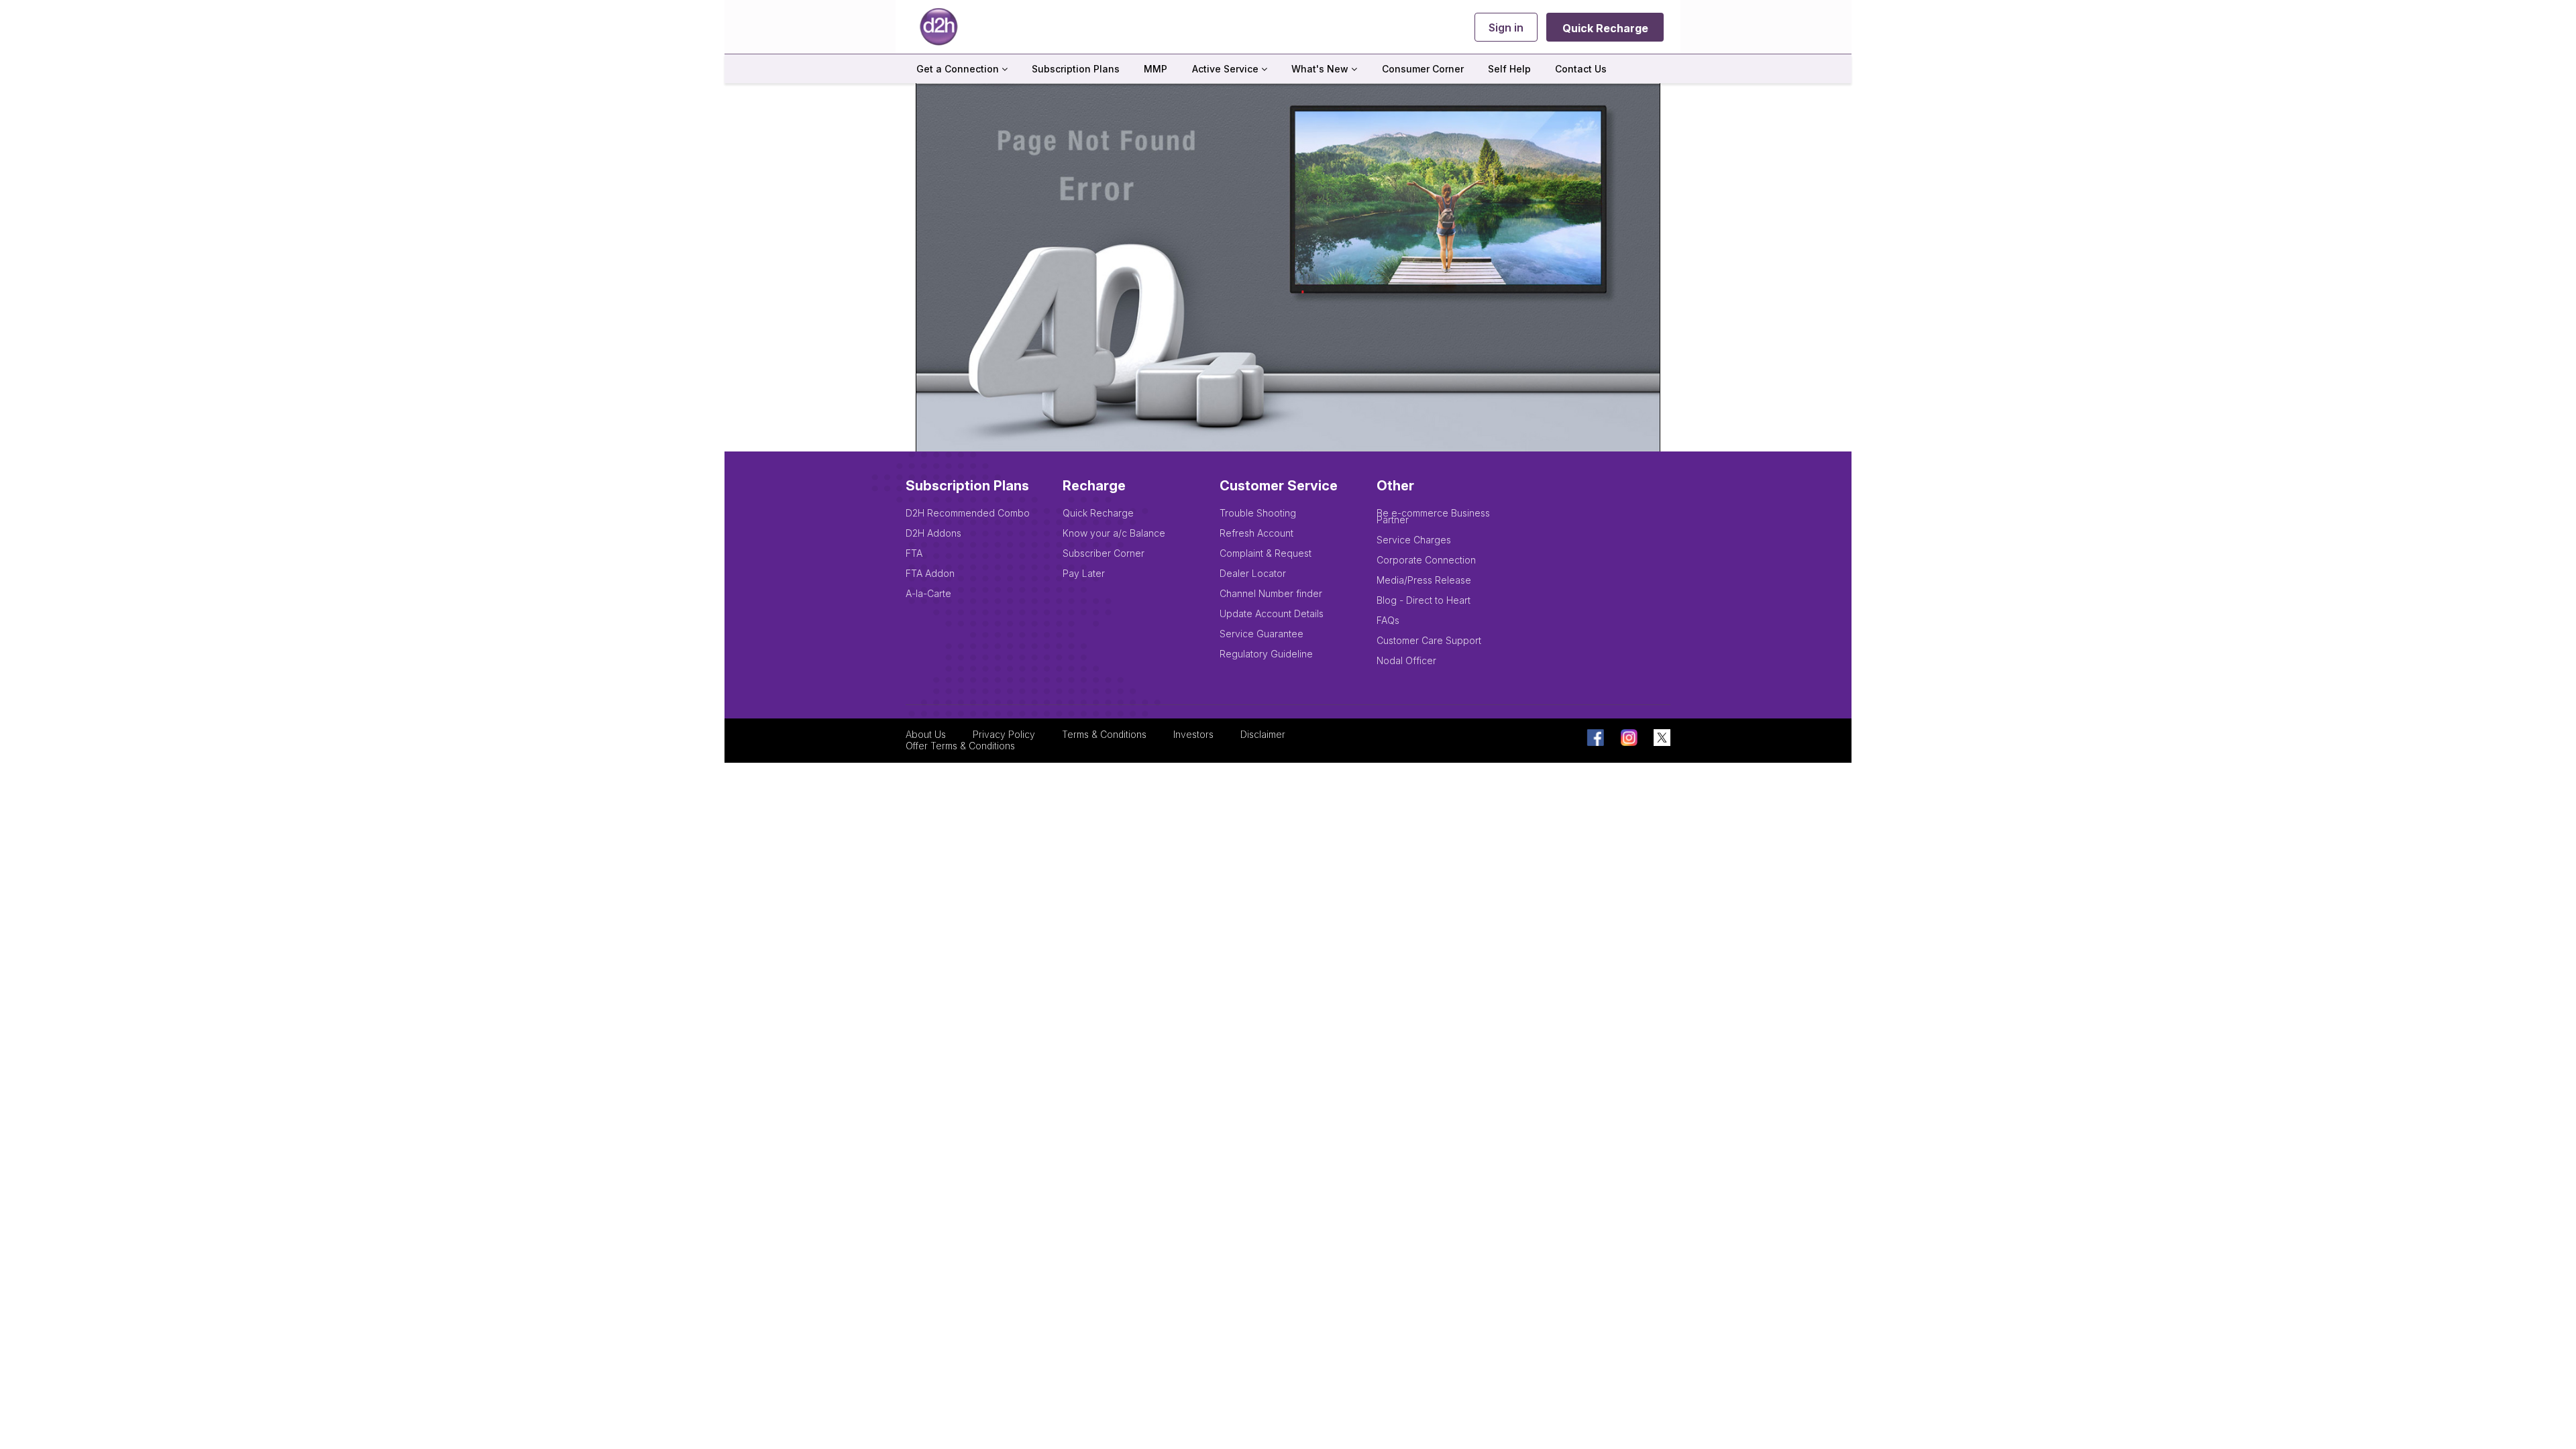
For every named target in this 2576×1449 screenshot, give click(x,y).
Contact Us (1581, 69)
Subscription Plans (1076, 69)
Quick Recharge (1605, 28)
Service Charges (1414, 540)
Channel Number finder (1271, 593)
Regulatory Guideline (1266, 654)
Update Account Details (1272, 613)
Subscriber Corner (1104, 553)
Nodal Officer (1406, 660)
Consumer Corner (1423, 69)
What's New (1321, 69)
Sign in (1506, 28)
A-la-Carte (928, 593)
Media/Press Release (1424, 580)
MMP (1156, 69)
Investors (1193, 735)
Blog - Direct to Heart (1424, 600)
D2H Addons (933, 533)
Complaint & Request (1266, 553)
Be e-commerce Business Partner (1433, 516)
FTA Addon (930, 573)
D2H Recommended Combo (968, 513)
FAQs (1388, 620)
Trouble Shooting (1258, 513)
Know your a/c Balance (1114, 533)
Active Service (1227, 69)
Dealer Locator (1253, 573)
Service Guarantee (1262, 634)
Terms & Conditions (1104, 735)
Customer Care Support (1429, 640)
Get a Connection (959, 69)
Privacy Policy (1004, 735)
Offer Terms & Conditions (960, 746)
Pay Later (1084, 573)
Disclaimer (1263, 735)
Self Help (1509, 69)
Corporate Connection (1426, 560)
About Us (926, 735)
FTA (914, 553)
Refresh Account (1256, 533)
